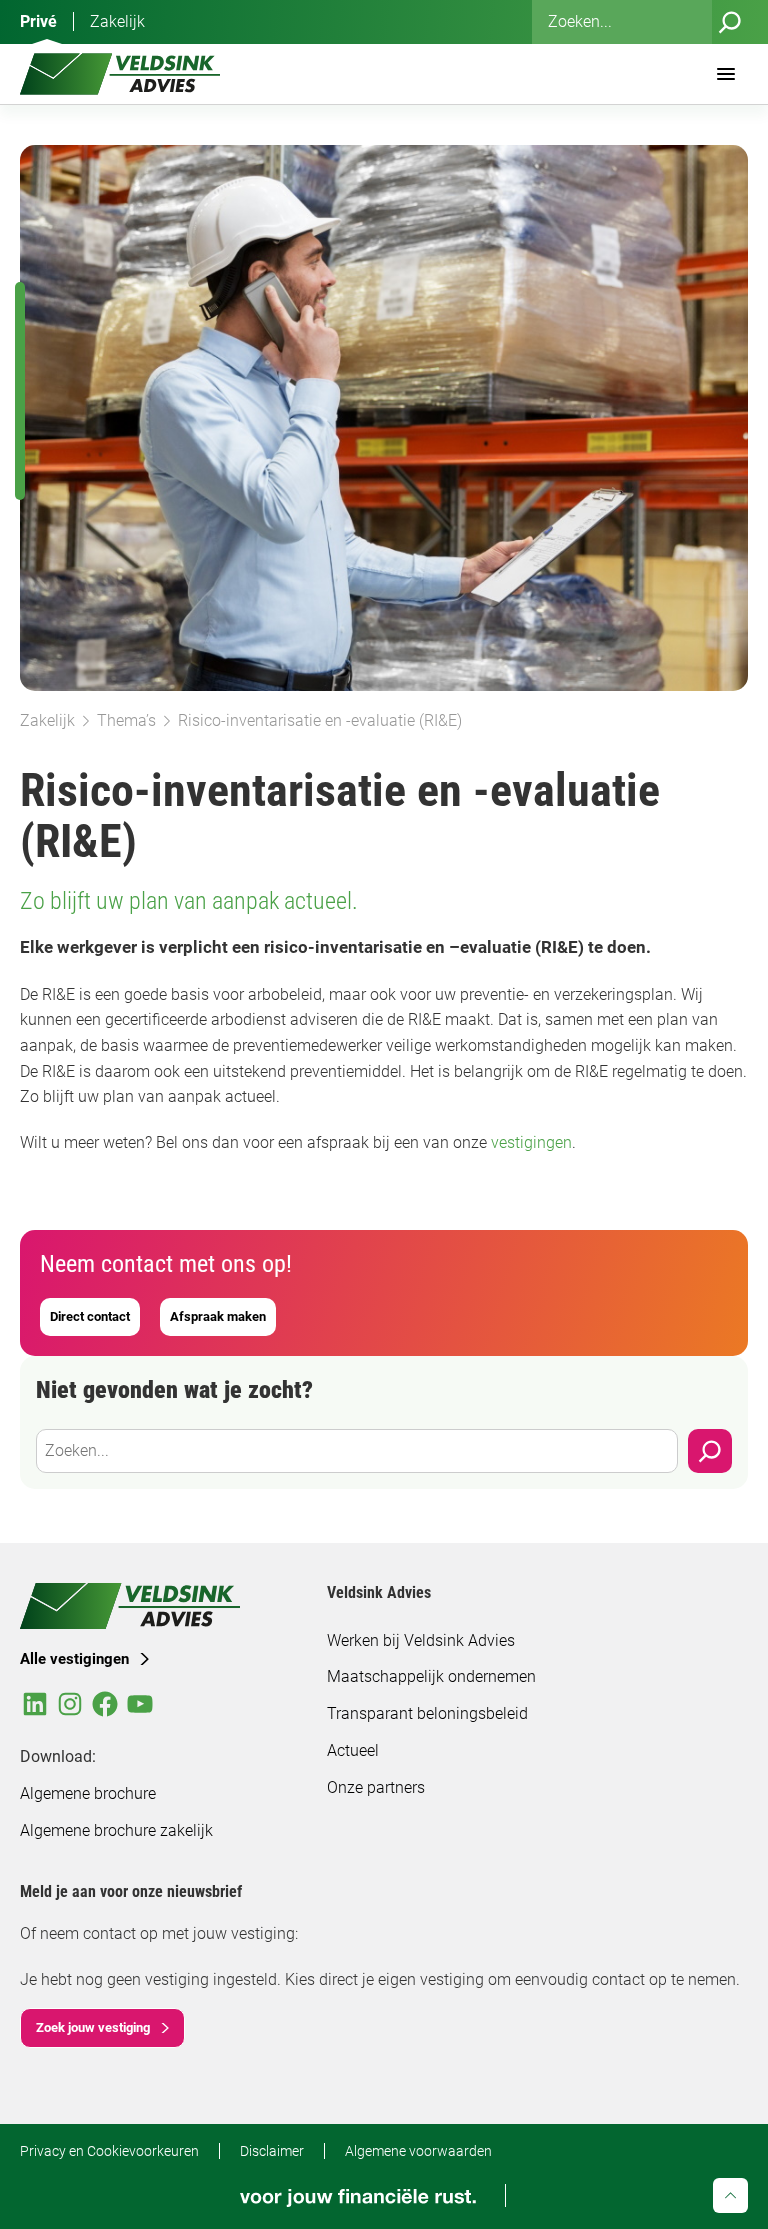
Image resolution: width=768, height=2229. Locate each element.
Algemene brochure (88, 1793)
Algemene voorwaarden (418, 2151)
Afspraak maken (218, 1316)
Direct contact (90, 1316)
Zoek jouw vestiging (93, 2027)
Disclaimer (272, 2151)
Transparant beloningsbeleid (427, 1713)
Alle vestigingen (74, 1659)
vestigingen (531, 1142)
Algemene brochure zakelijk (116, 1830)
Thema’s (126, 720)
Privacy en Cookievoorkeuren (109, 2151)
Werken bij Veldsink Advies (421, 1640)
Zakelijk (117, 21)
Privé (38, 21)
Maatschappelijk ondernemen (431, 1676)
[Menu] (726, 74)
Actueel (353, 1750)
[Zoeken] (730, 22)
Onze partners (376, 1787)
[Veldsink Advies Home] (120, 74)
